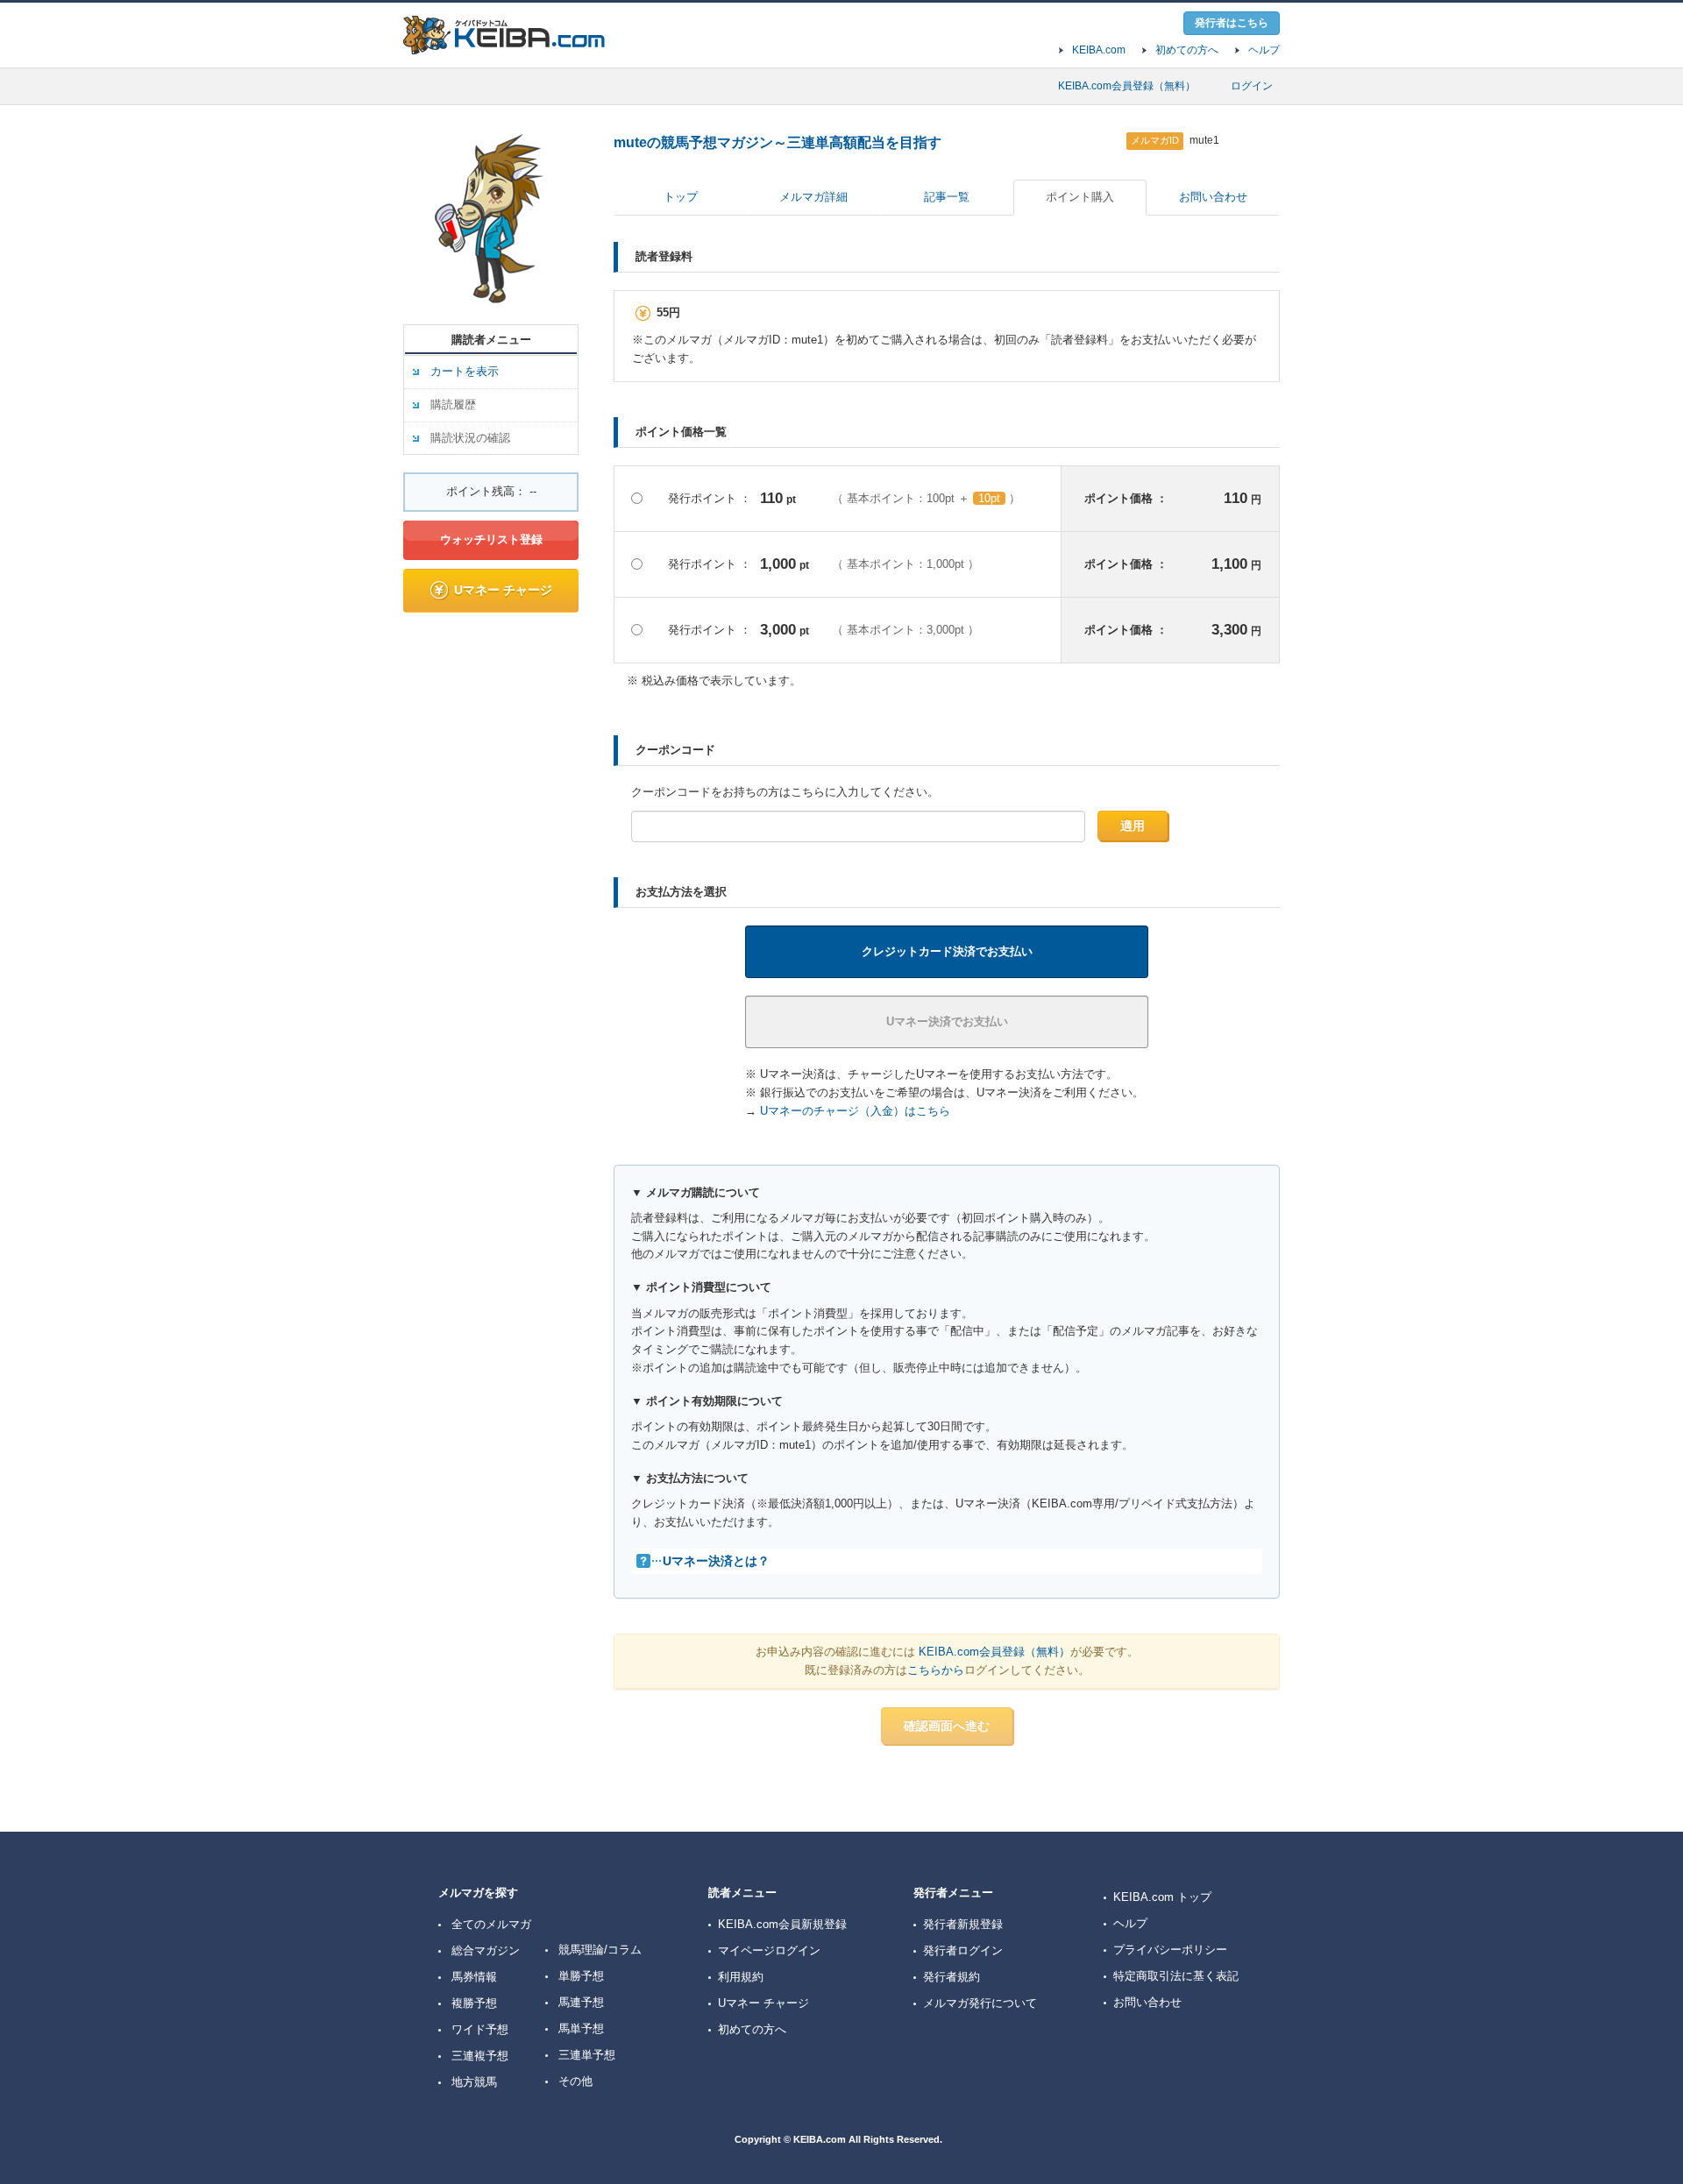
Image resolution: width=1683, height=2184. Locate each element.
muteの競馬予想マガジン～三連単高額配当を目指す (778, 142)
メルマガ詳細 (813, 197)
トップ (681, 197)
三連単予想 (587, 2055)
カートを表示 (465, 371)
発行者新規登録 (963, 1924)
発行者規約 (952, 1977)
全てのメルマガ (491, 1924)
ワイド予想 (480, 2029)
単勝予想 (581, 1976)
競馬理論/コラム (600, 1950)
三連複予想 (480, 2056)
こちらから (936, 1670)
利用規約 (741, 1977)
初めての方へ (1187, 50)
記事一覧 (947, 197)
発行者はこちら (1232, 23)
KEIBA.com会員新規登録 (782, 1924)
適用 (1133, 826)
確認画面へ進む (947, 1726)
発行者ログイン (963, 1950)
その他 (575, 2081)
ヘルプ (1264, 50)
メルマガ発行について (980, 2003)
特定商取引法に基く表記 (1176, 1976)
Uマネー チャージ (503, 590)
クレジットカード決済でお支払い (947, 951)
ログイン (1252, 86)
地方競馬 (474, 2082)
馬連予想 (581, 2002)
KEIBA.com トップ (1162, 1897)
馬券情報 (474, 1977)
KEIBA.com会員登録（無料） (1127, 86)
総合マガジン (486, 1950)
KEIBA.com (1099, 50)
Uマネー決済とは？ (716, 1561)
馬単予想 (581, 2028)
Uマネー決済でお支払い (947, 1021)
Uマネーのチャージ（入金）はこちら (855, 1111)
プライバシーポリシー (1170, 1950)
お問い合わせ (1213, 197)
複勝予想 (474, 2003)
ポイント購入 (1080, 197)
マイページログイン (769, 1950)
